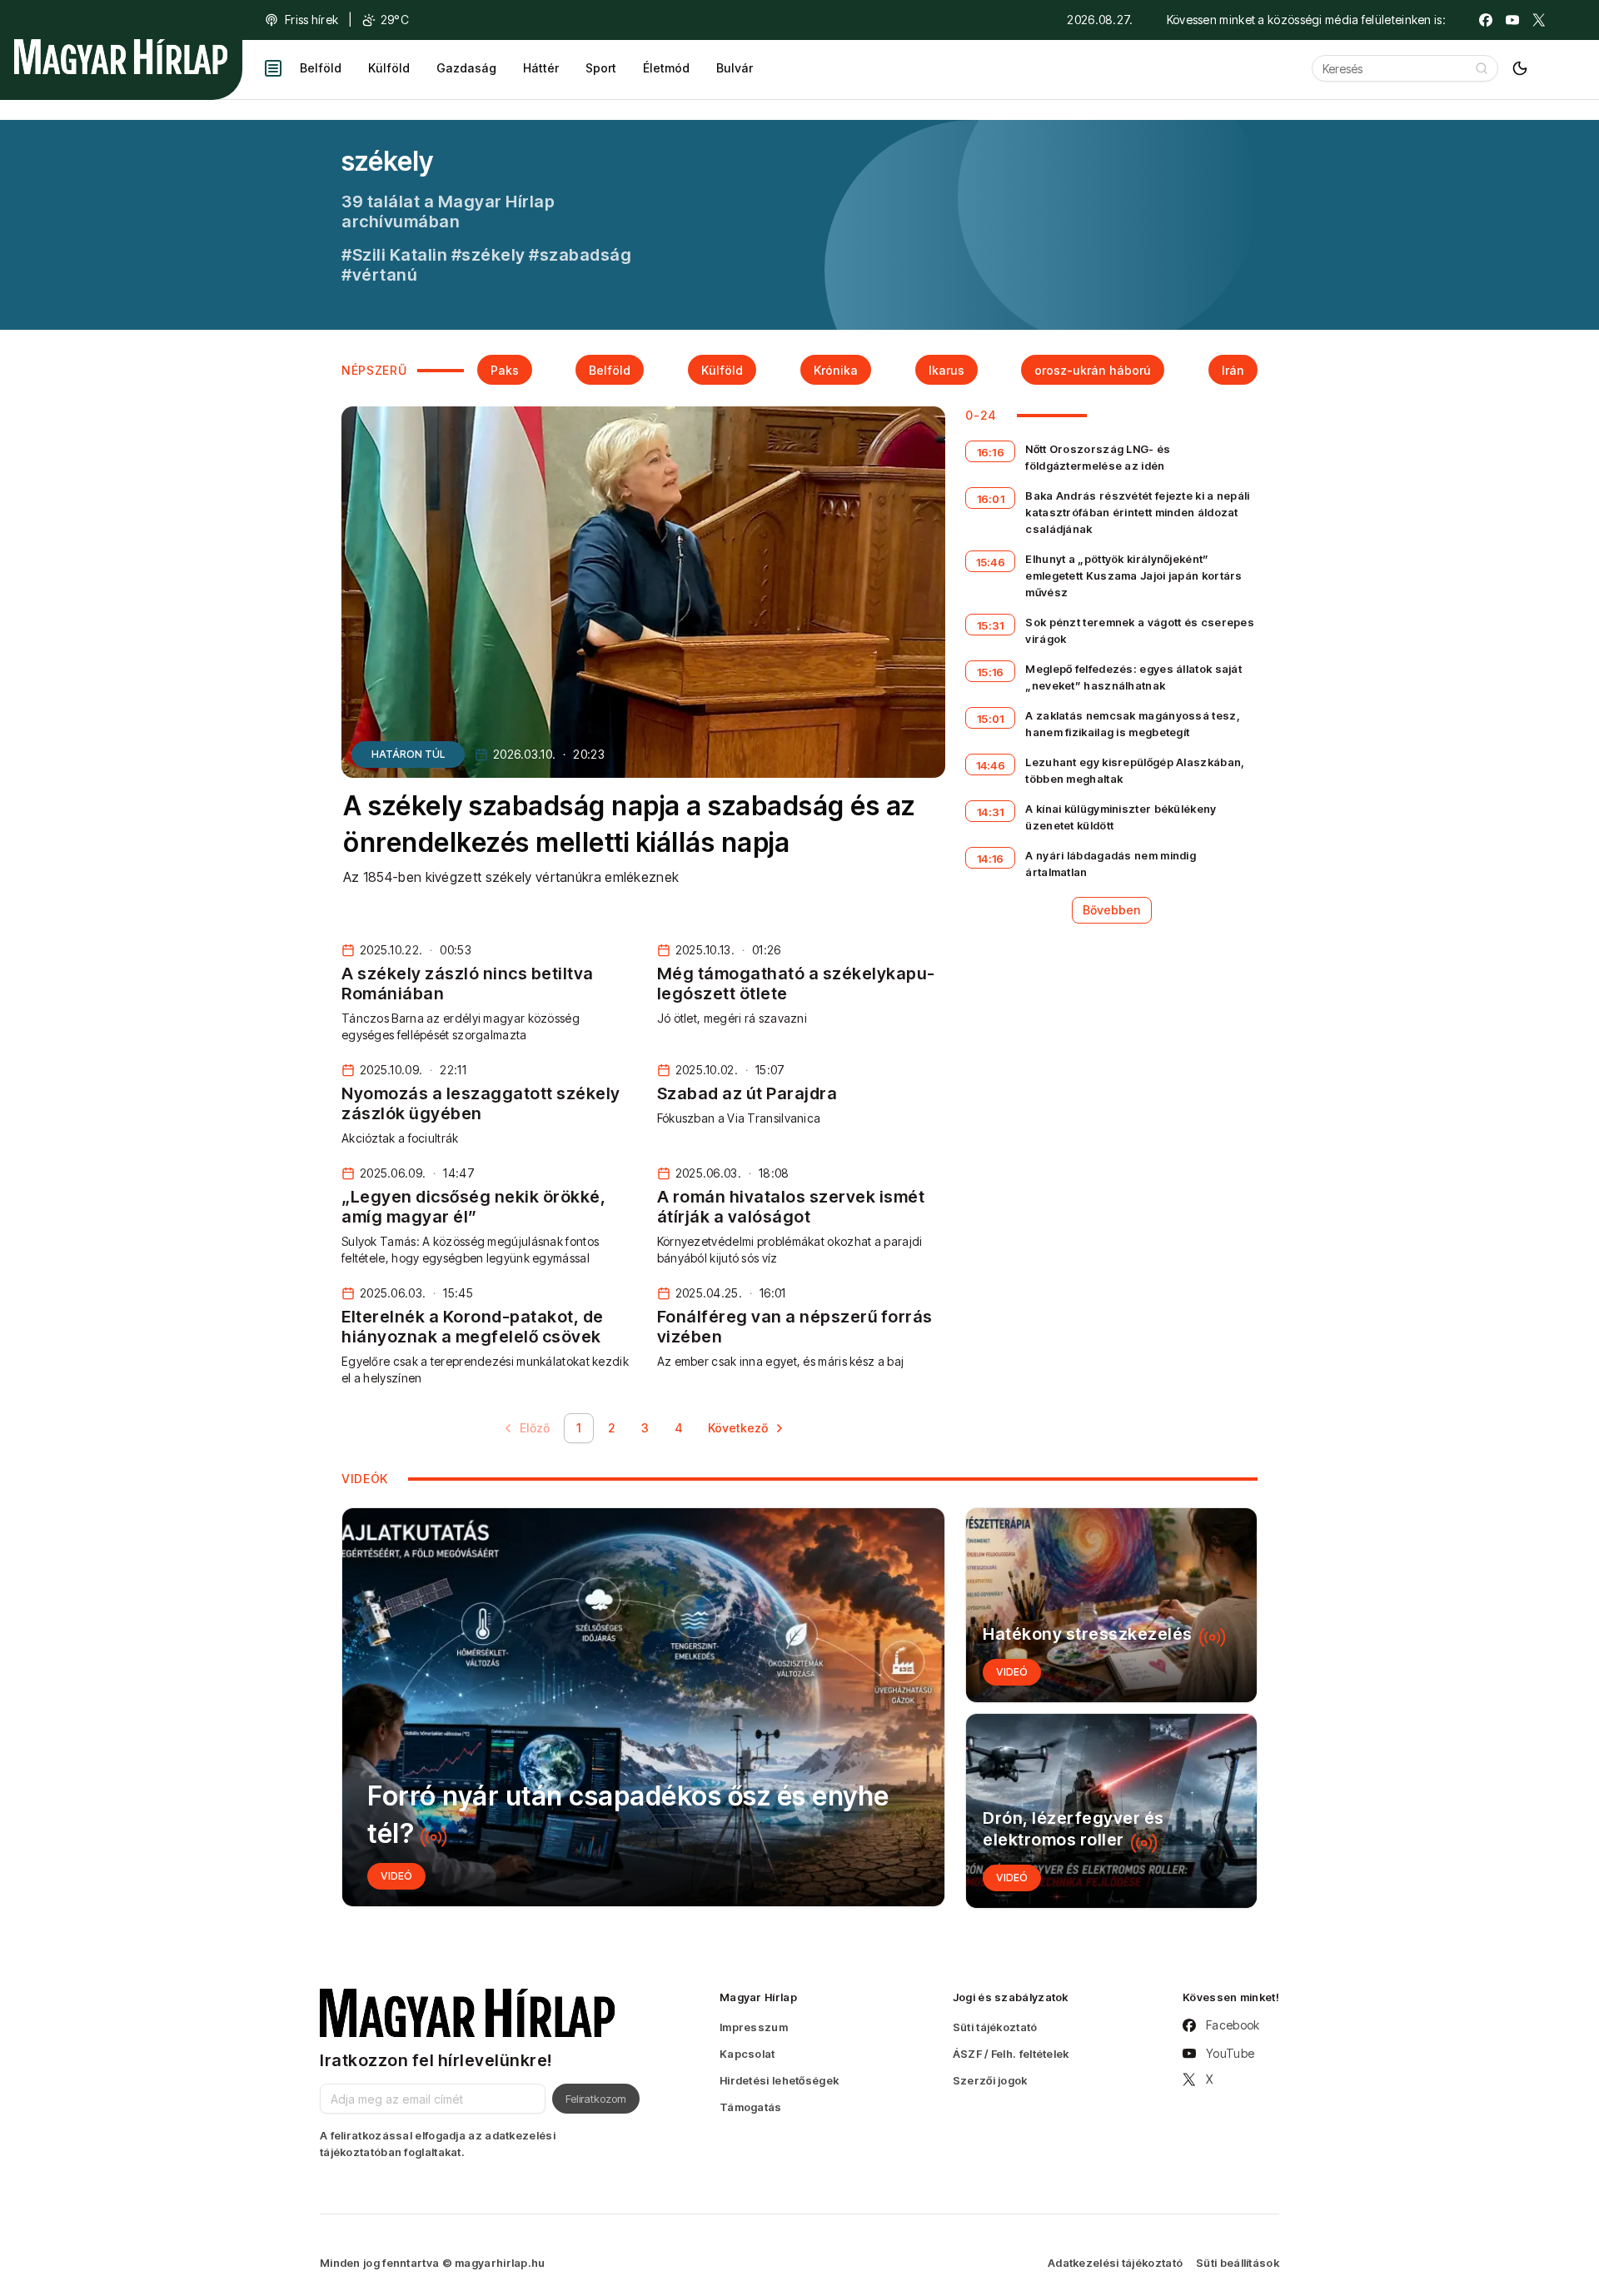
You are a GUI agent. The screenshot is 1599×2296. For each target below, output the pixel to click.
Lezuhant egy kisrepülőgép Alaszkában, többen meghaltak (1135, 770)
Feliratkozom (596, 2099)
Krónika (836, 370)
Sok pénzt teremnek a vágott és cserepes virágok (1140, 630)
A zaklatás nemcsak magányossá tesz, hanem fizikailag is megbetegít (1133, 724)
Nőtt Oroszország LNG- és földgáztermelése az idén (1098, 457)
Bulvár (735, 68)
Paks (505, 370)
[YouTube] (1512, 20)
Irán (1233, 370)
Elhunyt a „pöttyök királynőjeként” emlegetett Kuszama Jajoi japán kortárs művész (1133, 575)
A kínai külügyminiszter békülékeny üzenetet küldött (1121, 817)
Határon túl (408, 754)
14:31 (991, 812)
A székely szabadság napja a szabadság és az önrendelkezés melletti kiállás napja (629, 824)
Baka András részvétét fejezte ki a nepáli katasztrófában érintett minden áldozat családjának (1137, 512)
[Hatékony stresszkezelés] (1111, 1605)
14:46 (991, 765)
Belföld (321, 68)
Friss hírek (311, 20)
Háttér (541, 68)
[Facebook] (1486, 20)
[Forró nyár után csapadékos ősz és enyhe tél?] (643, 1707)
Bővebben (1112, 910)
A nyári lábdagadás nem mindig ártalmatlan (1111, 864)
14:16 (991, 859)
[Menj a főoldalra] (121, 57)
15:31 (991, 625)
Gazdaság (466, 68)
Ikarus (946, 370)
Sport (601, 68)
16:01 (991, 499)
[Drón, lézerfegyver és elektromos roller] (1111, 1811)
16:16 (991, 452)
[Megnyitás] (273, 68)
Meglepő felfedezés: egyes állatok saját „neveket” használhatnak (1133, 677)
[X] (1539, 20)
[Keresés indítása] (1482, 68)
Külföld (389, 68)
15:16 (991, 672)
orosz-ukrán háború (1093, 370)
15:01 (991, 719)
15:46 (991, 562)
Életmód (666, 68)
